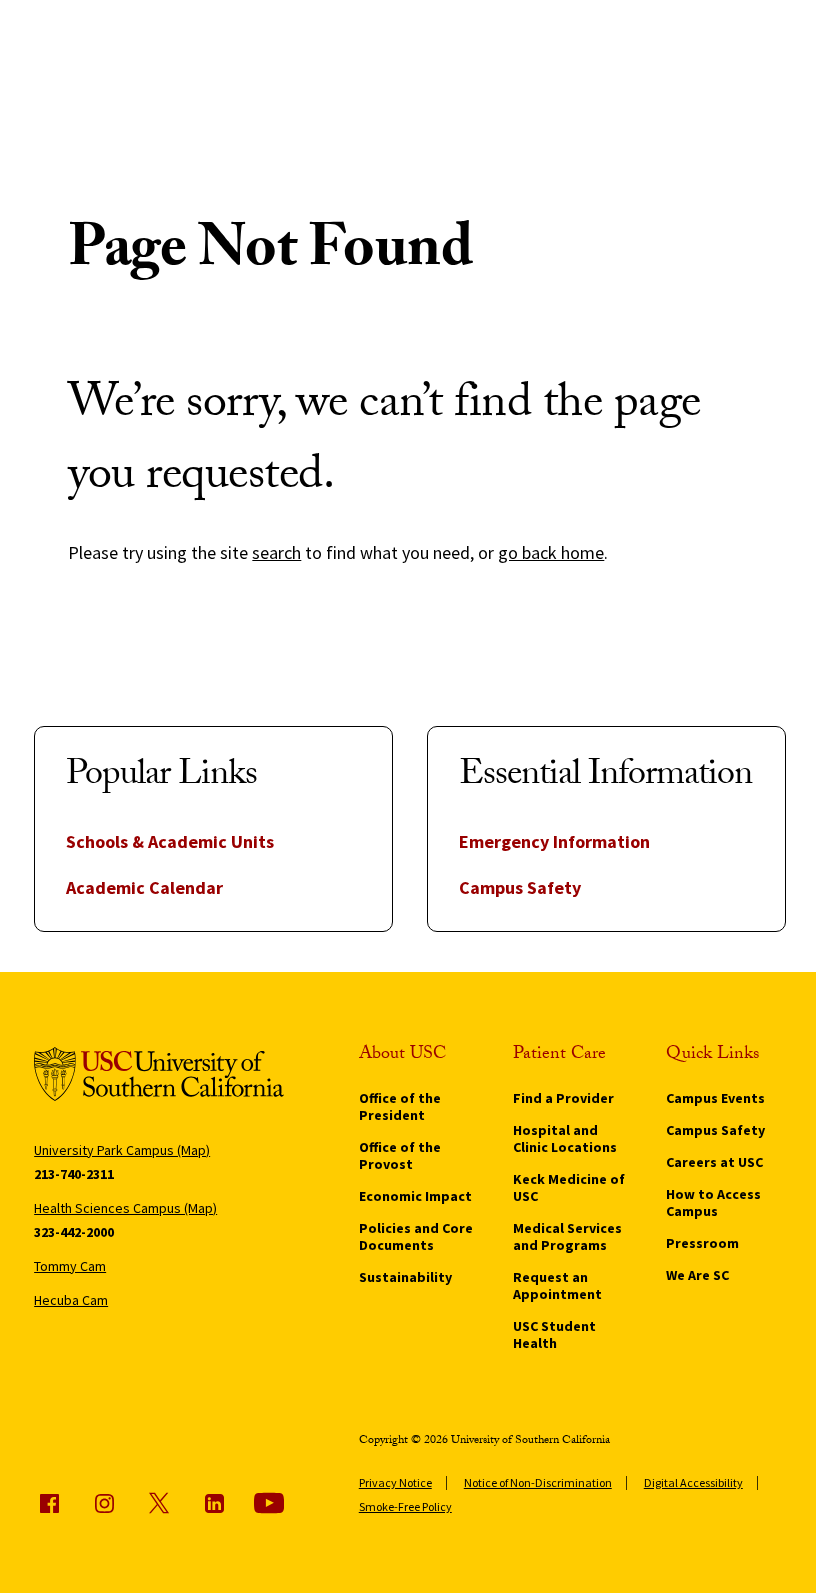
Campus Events (715, 1098)
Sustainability (405, 1277)
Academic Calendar (144, 887)
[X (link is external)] (159, 1503)
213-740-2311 (74, 1174)
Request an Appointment (557, 1285)
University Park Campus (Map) (122, 1150)
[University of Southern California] (159, 1077)
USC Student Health (554, 1334)
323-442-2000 (74, 1232)
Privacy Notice (395, 1482)
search (276, 552)
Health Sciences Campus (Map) (125, 1208)
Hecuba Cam (71, 1300)
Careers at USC (714, 1162)
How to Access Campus (713, 1202)
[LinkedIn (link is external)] (214, 1503)
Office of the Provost (400, 1155)
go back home (551, 552)
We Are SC (697, 1275)
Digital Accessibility (693, 1482)
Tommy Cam (70, 1266)
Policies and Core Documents (416, 1236)
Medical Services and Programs (567, 1236)
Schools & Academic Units (170, 841)
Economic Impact (415, 1196)
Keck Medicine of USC (569, 1187)
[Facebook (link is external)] (49, 1503)
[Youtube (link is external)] (269, 1503)
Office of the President (400, 1106)
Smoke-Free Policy (405, 1506)
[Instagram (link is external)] (104, 1503)
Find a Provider (563, 1098)
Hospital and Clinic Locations (565, 1138)
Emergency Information (554, 841)
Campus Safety (520, 887)
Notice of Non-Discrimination (538, 1482)
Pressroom (702, 1243)
